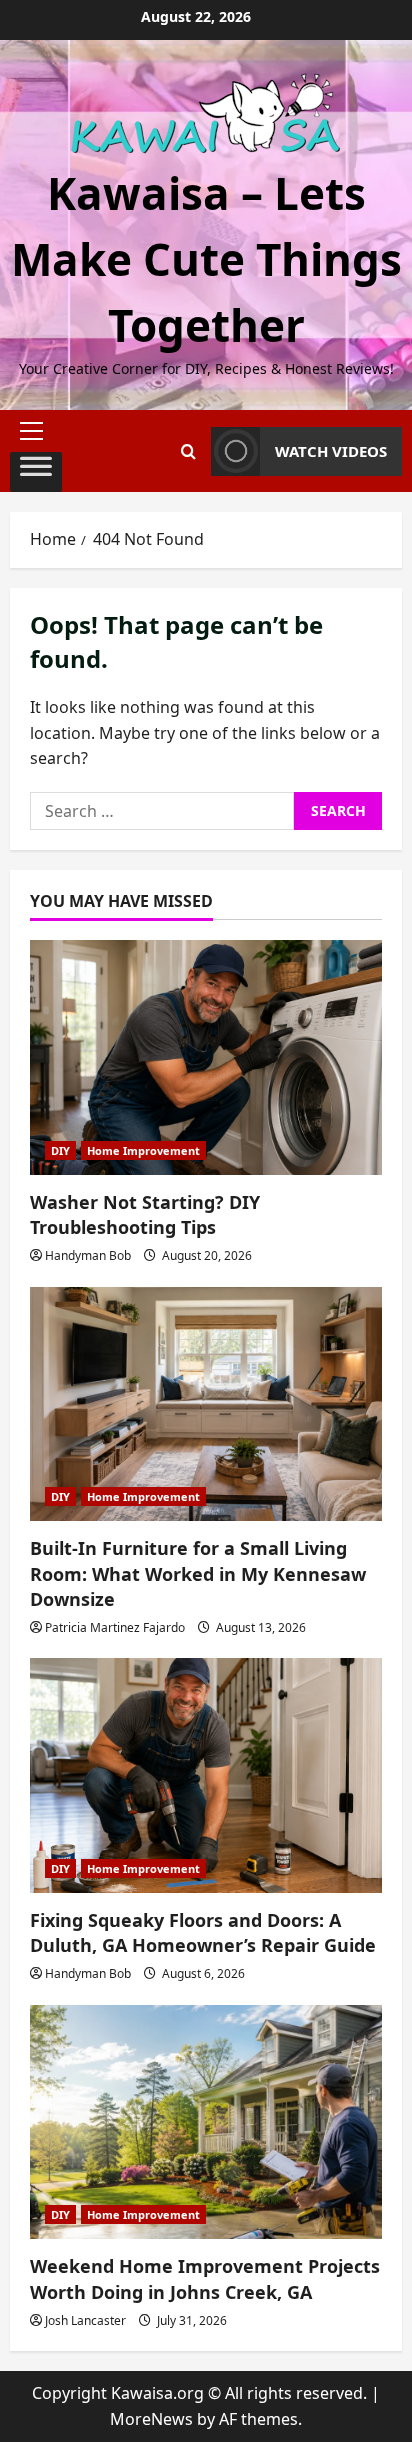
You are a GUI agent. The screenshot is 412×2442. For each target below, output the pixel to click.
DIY (60, 1150)
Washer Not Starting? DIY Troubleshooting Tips (145, 1214)
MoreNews (151, 2419)
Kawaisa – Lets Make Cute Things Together (206, 259)
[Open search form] (188, 451)
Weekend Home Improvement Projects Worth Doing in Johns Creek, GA (205, 2278)
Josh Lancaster (85, 2320)
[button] (36, 431)
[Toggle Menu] (36, 472)
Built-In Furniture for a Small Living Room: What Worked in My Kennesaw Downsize (198, 1573)
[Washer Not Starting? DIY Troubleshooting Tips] (206, 1057)
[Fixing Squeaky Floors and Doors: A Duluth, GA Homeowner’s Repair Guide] (206, 1775)
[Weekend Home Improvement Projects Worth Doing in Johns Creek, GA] (206, 2122)
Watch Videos (331, 451)
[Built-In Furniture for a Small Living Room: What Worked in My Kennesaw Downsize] (206, 1404)
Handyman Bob (88, 1255)
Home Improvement (143, 1150)
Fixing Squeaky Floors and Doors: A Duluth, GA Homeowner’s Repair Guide (203, 1932)
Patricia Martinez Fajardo (115, 1627)
